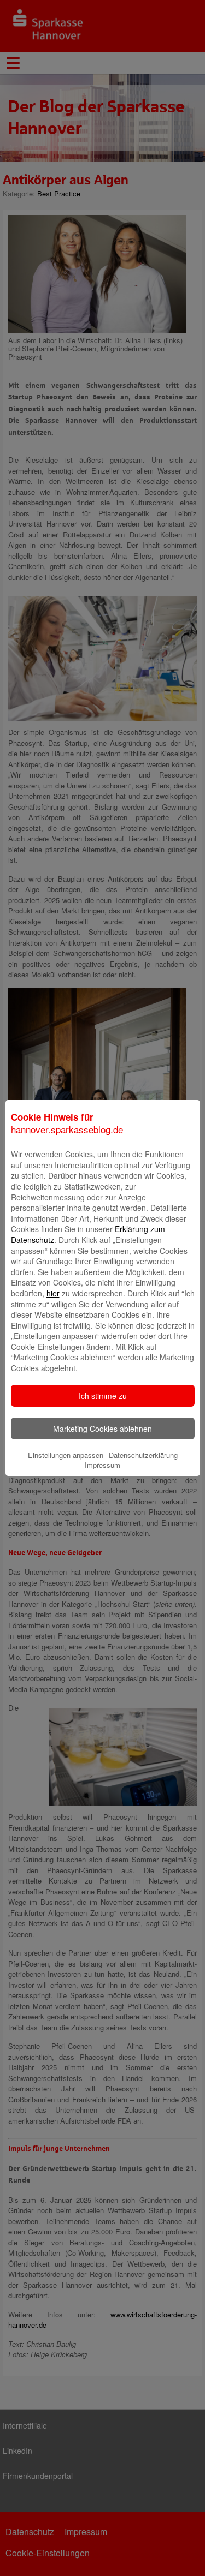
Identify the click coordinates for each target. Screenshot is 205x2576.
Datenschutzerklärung (143, 1455)
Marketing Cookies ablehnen (102, 1429)
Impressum (102, 1465)
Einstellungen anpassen (66, 1455)
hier (53, 1293)
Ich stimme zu (103, 1396)
